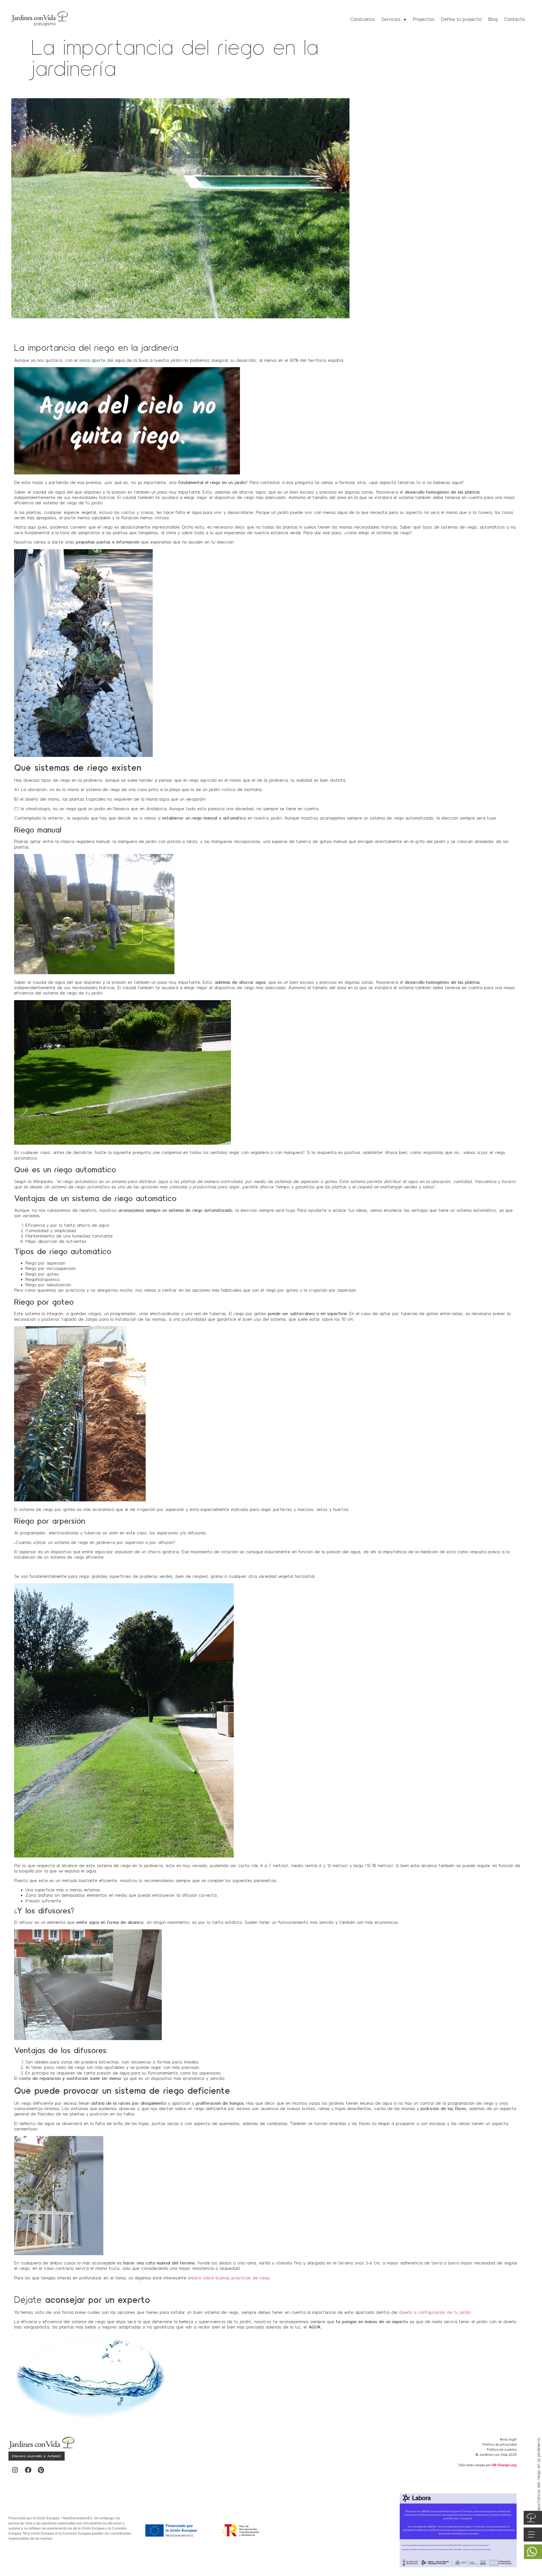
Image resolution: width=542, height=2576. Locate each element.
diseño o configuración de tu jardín (435, 2312)
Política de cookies (502, 2449)
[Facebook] (28, 2470)
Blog (493, 19)
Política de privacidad (500, 2444)
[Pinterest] (41, 2470)
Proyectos (424, 19)
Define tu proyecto (461, 19)
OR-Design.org (504, 2465)
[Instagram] (15, 2470)
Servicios (391, 19)
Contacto (515, 19)
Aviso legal (508, 2439)
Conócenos (363, 19)
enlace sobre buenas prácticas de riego (229, 2278)
